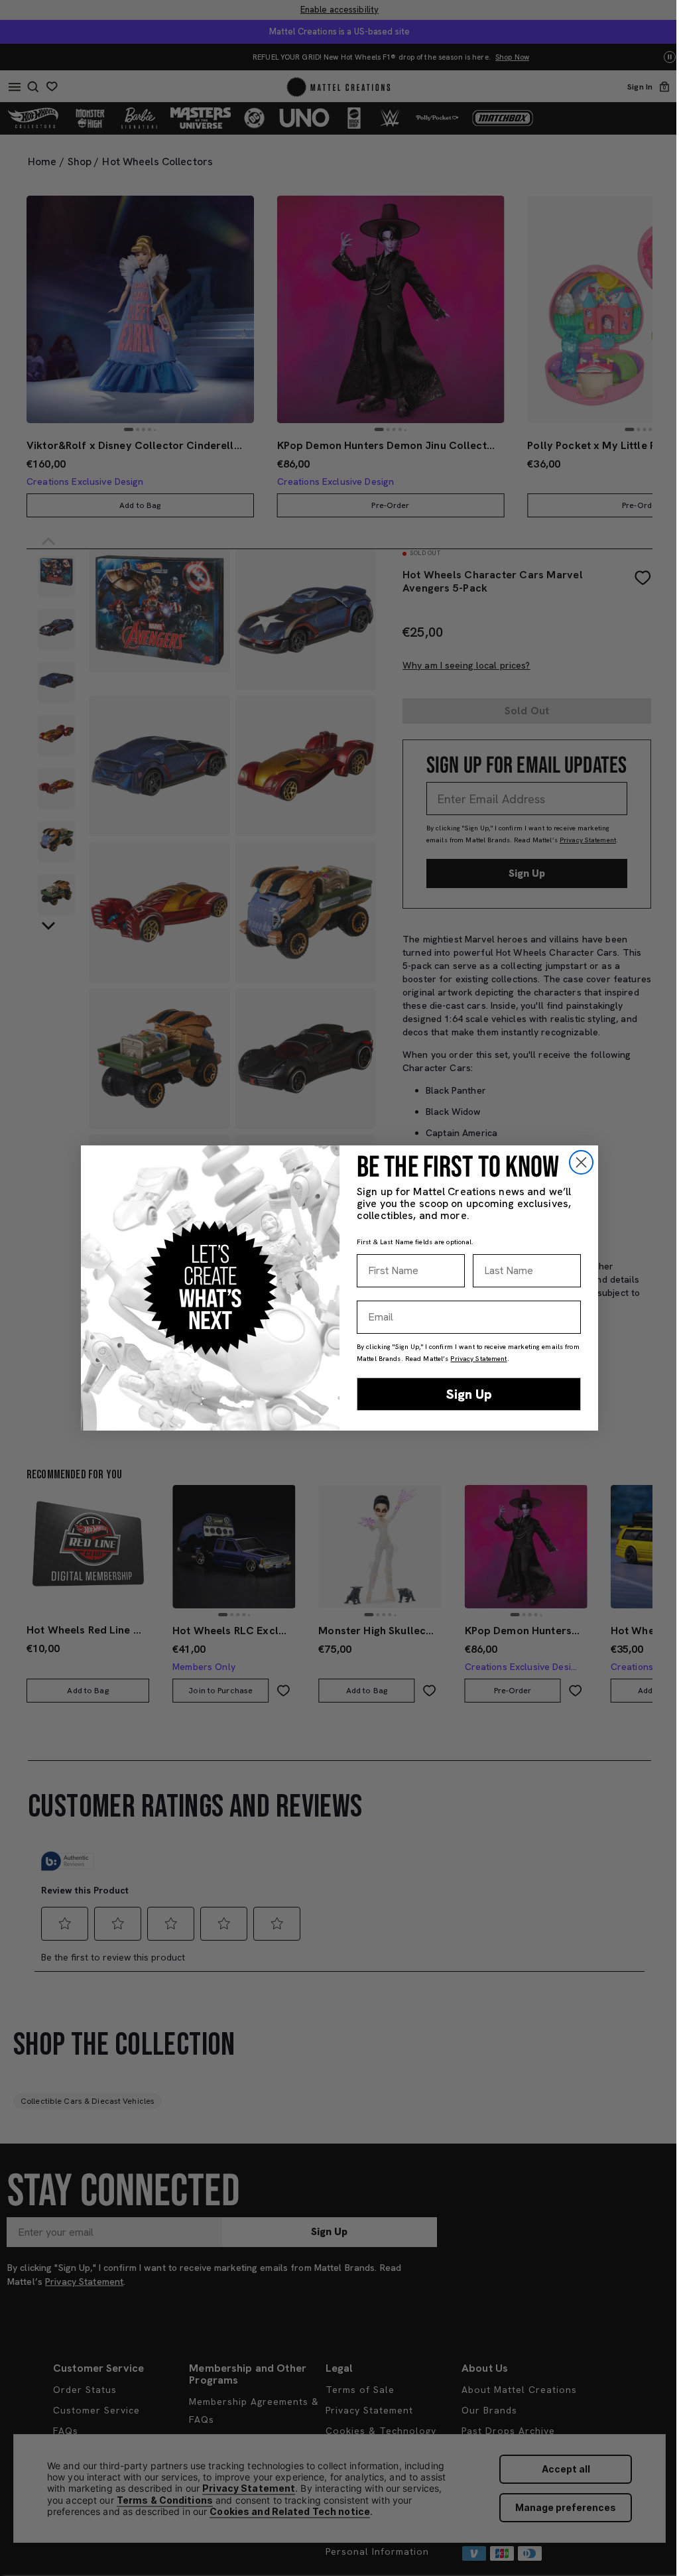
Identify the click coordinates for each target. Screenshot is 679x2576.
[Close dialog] (581, 1162)
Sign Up (469, 1394)
